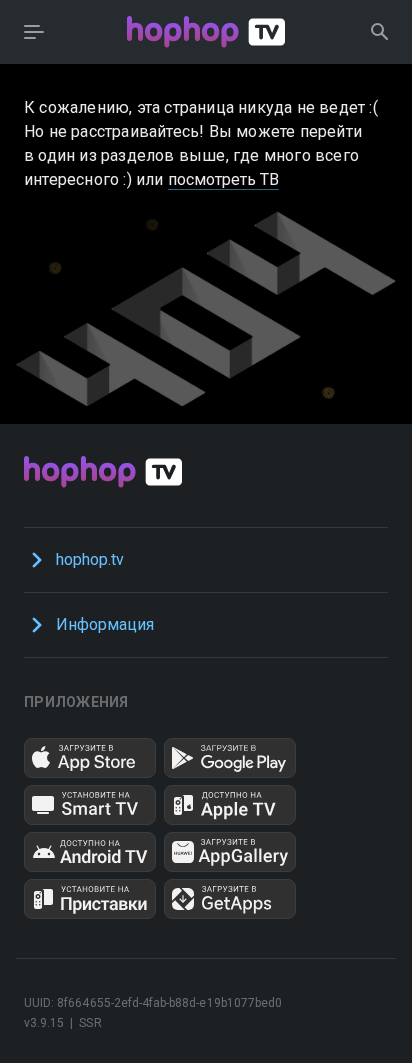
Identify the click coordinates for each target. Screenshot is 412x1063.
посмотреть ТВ (224, 179)
